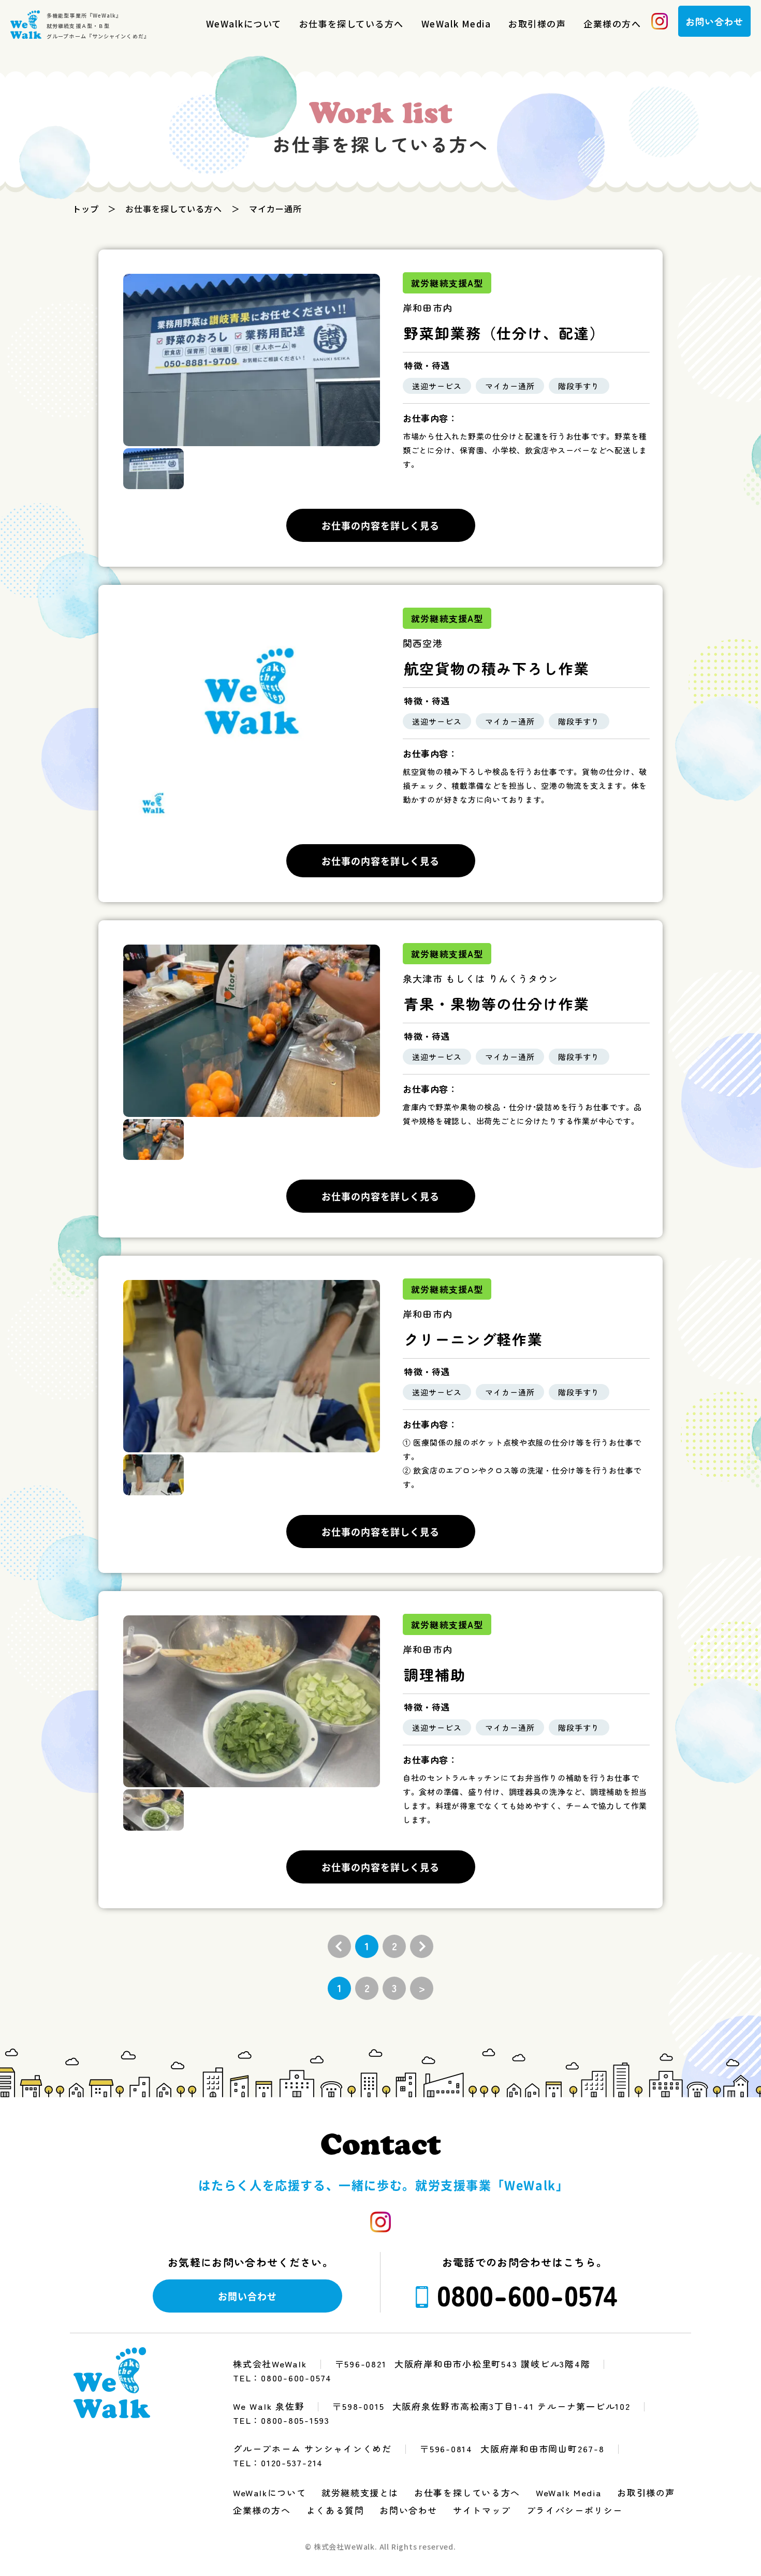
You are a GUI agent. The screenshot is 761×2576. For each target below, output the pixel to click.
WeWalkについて (244, 24)
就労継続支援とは (360, 2492)
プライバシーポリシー (575, 2510)
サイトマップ (482, 2510)
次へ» (422, 1946)
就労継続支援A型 (447, 283)
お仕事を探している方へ (352, 24)
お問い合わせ (408, 2510)
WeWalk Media (456, 24)
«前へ (339, 1946)
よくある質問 (335, 2510)
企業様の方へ (612, 24)
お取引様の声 (537, 24)
